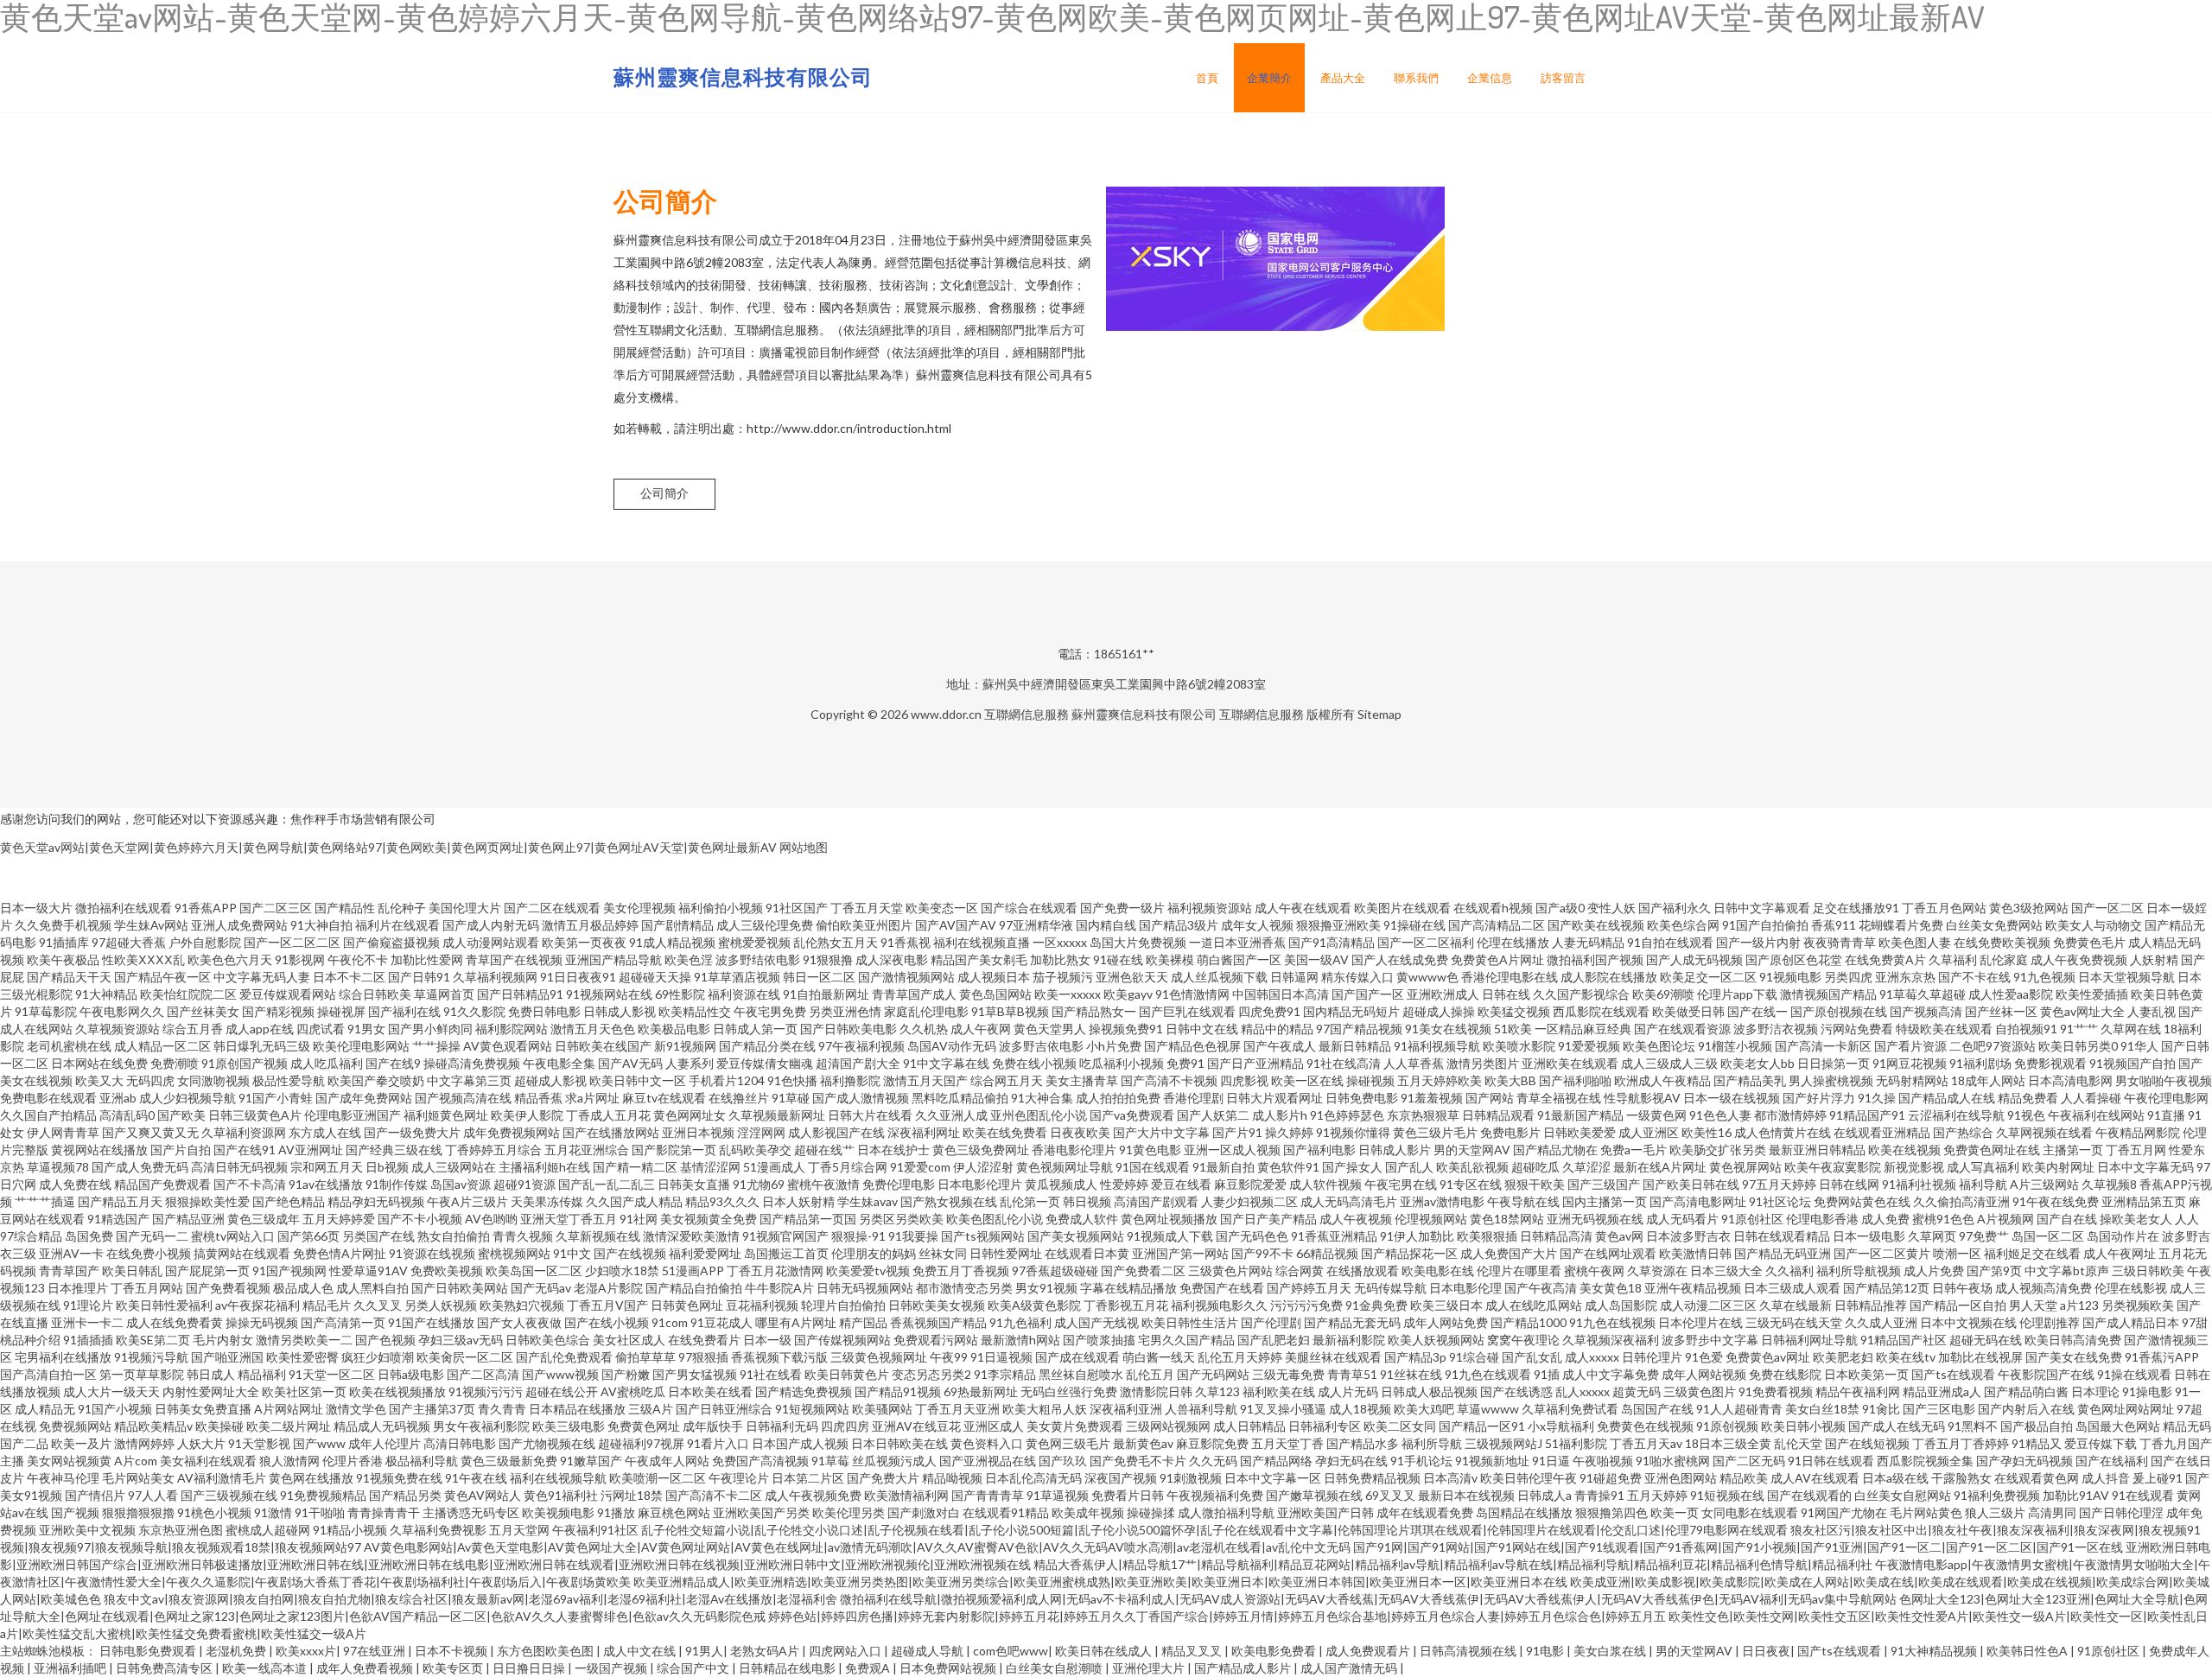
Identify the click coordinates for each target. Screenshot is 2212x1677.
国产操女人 (1352, 1167)
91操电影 (2147, 1391)
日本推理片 (78, 1288)
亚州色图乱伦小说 (1039, 1115)
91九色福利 (1020, 1322)
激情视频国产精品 (1828, 994)
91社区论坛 (1780, 1201)
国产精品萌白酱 (2026, 1391)
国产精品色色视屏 (1192, 1046)
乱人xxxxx (1583, 1391)
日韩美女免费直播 (203, 1409)
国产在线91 (245, 1150)
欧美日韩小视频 (1803, 1426)
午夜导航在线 (1523, 1201)
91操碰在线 (1414, 925)
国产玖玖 (1063, 1461)
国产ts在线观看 (1953, 1374)
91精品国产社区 (1904, 1340)
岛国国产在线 (1657, 1409)
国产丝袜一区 (2001, 1011)
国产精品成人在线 (1947, 1098)
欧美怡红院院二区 (188, 994)
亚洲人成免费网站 (239, 925)
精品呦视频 (952, 1478)
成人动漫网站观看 (491, 942)
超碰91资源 (524, 1184)
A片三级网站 (2044, 1184)
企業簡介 (1269, 78)
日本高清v (1450, 1478)
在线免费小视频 (149, 1253)
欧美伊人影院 (527, 1115)
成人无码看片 (1682, 1219)
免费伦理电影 (899, 1184)
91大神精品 (106, 994)
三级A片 (651, 1409)
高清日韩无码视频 (239, 1167)
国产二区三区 (276, 908)
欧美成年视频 (1088, 1512)
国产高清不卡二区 (714, 1495)
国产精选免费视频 (804, 1391)
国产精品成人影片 (1244, 1668)
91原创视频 (1727, 1426)
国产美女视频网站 (1076, 1236)
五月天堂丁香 (1287, 1443)
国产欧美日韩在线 (1691, 1184)
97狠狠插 (703, 1357)
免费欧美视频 (447, 1270)
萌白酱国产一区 (1239, 959)
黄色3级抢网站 (2029, 908)
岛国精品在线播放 (1524, 1512)
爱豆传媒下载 (2101, 1443)
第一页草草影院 (142, 1374)
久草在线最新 (1796, 1305)
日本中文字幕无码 (2145, 1167)
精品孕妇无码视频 (376, 1201)
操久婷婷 (1289, 1132)
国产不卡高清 (250, 1184)
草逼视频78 (58, 1167)
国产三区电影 (1939, 1409)
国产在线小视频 (607, 1322)
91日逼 (1551, 1461)
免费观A (869, 1668)
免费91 (1185, 1063)
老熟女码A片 (766, 1651)
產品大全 (1343, 78)
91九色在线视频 (1612, 1322)
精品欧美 (1744, 1478)
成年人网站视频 (1704, 1374)
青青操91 (1599, 1495)
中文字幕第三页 (469, 1080)
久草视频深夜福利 (1611, 1340)
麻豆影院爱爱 (1250, 1184)
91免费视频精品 (323, 1495)
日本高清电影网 (2070, 1080)
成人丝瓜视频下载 (1219, 977)
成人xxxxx (1592, 1357)
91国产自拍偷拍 (1765, 925)
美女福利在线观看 (208, 1461)
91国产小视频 (115, 1409)
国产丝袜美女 (203, 1011)
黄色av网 (1619, 1236)
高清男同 (2052, 1512)
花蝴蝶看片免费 (1901, 925)
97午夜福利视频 (861, 1046)
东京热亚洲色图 (181, 1530)
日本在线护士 (893, 1150)
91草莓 (830, 1461)
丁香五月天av (1646, 1443)
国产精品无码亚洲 (1783, 1253)
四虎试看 (321, 1029)
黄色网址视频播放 (1169, 1219)
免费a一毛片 (1634, 1150)
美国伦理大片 (465, 908)
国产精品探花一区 (1409, 1253)
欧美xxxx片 (306, 1651)
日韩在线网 (1849, 1184)
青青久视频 (523, 1236)
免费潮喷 (175, 1063)
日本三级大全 (1726, 1270)
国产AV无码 (630, 1063)
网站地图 (804, 847)
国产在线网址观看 (1608, 1253)
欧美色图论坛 (1659, 1046)
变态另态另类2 (931, 1374)
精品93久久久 (722, 1201)
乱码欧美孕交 (755, 1150)
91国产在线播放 (431, 1322)
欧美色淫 (689, 959)
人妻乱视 (2152, 1011)
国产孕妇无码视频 (2024, 1461)
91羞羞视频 (1432, 1098)
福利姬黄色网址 (446, 1115)
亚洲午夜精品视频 (1693, 1288)
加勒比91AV (2076, 1495)
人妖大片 (201, 1443)
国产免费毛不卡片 (1138, 1461)
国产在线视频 (630, 1253)
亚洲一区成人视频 (1232, 1150)
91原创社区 (1752, 1219)
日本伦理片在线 (1700, 1322)
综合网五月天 (1007, 1080)
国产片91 (1237, 1132)
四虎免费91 (1269, 1011)
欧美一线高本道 (266, 1668)
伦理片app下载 (1737, 994)
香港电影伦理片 (1074, 1150)
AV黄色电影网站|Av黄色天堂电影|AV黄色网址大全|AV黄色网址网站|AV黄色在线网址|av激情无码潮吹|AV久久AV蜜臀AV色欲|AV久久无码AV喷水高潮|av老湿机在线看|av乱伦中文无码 (857, 1547)
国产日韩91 (419, 977)
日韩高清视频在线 (1469, 1651)
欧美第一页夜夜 (584, 942)
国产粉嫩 (626, 1374)
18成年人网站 (1988, 1080)
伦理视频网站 (1431, 1219)
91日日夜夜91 (578, 977)
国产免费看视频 (228, 1288)
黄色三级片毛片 (1435, 1132)
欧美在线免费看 (1005, 1132)
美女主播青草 (1082, 1080)
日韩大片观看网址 (1274, 1098)
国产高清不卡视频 (1169, 1080)
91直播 (2166, 1115)
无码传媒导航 (1390, 1288)
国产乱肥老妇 (1274, 1340)
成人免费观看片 (1369, 1651)
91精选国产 (118, 1219)
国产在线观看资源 (1682, 1029)
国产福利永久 (1675, 908)
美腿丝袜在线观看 (1333, 1357)
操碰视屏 (341, 1011)
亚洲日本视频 (698, 1132)
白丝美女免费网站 (1994, 925)
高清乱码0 (127, 1115)
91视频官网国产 (785, 1236)
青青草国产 (69, 1270)
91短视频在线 (1727, 1495)
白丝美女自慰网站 (1903, 1495)
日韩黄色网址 (687, 1305)
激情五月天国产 (925, 1080)
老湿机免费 (237, 1651)
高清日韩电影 (460, 1443)
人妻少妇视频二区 (1249, 1201)
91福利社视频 (1919, 1184)
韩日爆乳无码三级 (262, 1046)
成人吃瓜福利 (327, 1063)
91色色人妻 (1720, 1115)
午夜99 (949, 1357)
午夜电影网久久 (122, 1011)
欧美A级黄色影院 (1034, 1305)
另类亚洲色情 (845, 1011)
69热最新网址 (981, 1391)
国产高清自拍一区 (48, 1374)
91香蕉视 (906, 942)
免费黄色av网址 (1768, 1357)
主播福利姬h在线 (544, 1167)
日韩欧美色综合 (548, 1340)
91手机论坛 (1421, 1461)
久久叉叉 (378, 1305)
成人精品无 (45, 1409)
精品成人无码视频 (382, 1426)
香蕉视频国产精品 (938, 1322)
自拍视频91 (2026, 1029)
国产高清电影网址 (1698, 1201)
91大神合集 (1042, 1098)
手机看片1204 (727, 1080)
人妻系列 (690, 1063)
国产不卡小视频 (420, 1219)
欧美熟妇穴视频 (522, 1305)
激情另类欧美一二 (304, 1340)
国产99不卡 (1262, 1253)
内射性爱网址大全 (211, 1391)
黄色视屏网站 (1745, 1167)
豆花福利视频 (762, 1305)
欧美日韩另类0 (2078, 1046)
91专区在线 (1471, 1184)
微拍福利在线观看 (124, 908)
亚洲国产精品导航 (613, 959)
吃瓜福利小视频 (1122, 1063)
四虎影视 (1244, 1080)
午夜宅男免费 (770, 1011)
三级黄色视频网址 (879, 1357)
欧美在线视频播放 (397, 1391)
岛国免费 (89, 1236)
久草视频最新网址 (777, 1115)
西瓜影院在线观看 (1601, 1011)
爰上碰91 (2158, 1478)
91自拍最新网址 (826, 994)
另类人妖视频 (441, 1305)
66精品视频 (1327, 1253)
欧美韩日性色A (2028, 1651)
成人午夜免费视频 (2079, 959)
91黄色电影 (1150, 1150)
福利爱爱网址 (705, 1253)
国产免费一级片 (1122, 908)
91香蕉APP (206, 908)
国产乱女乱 (1532, 1357)
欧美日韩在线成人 (1105, 1651)
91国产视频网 (289, 1270)
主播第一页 (2073, 1150)
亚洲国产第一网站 (1180, 1253)
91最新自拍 (1224, 1167)
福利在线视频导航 (558, 1478)
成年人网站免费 (1446, 1322)
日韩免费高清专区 (165, 1668)
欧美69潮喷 (1663, 994)
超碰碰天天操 (655, 977)
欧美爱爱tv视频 (868, 1270)
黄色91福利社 (561, 1495)
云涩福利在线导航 (1956, 1115)
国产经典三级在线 (394, 1150)
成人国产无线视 (1096, 1322)
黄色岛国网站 (995, 994)
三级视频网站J (1503, 1443)
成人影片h (1280, 1115)
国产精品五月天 (120, 1201)
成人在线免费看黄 (175, 1322)
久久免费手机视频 (63, 925)
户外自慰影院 (205, 942)
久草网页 (1932, 1236)
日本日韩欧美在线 (899, 1443)
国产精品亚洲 (188, 1219)
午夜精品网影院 (2138, 1132)
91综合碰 (1474, 1357)
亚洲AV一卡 (71, 1253)
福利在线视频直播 (982, 942)
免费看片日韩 (1128, 1495)
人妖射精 (2154, 959)
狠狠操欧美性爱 (207, 1201)
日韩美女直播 (694, 1184)
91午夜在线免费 (2056, 1201)
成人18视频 (1360, 1409)
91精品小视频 (350, 1530)
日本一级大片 (36, 908)
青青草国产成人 (914, 994)
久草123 (1217, 1391)
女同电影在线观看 (1750, 1512)
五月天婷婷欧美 (1440, 1080)
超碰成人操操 (1439, 1011)
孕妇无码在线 (1351, 1461)
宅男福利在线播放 (63, 1357)
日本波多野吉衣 (1688, 1236)
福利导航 (1983, 1184)
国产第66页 (308, 1236)
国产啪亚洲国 (227, 1357)
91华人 (2139, 1046)
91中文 (572, 1253)
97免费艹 (1984, 1236)
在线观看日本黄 (1087, 1253)
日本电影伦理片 (980, 1184)
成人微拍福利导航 (1226, 1512)
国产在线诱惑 (1516, 1391)
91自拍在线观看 (1670, 942)
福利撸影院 (850, 1080)
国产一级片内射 (1758, 942)
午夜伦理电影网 (2166, 1098)
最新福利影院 (1349, 1340)
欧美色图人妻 (1915, 942)
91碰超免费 (1611, 1478)
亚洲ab (118, 1098)
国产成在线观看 (1077, 1357)
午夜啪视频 (1603, 1461)
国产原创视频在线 (1839, 1011)
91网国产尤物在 (1844, 1512)
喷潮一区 (1957, 1253)
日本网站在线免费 (99, 1063)
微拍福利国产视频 (1595, 959)
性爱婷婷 (1124, 1184)
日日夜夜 (1766, 1651)
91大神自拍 (321, 925)
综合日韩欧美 (375, 994)
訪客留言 (1563, 78)
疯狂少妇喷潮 (378, 1357)
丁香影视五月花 (1126, 1305)
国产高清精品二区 (1497, 925)
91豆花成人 (721, 1322)
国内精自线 (1106, 925)
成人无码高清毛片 (1349, 1201)
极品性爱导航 (289, 1080)
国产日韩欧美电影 (849, 1029)
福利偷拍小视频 (721, 908)
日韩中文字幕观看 (1762, 908)
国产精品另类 (405, 1495)
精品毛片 (327, 1305)
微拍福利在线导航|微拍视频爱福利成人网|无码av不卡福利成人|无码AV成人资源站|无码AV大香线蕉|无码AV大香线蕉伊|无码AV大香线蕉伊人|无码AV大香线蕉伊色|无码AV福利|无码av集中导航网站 (1368, 1599)
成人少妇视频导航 (188, 1098)
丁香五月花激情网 (775, 1270)
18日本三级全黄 (1728, 1443)
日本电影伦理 (1465, 1288)
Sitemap (1379, 714)
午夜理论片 (739, 1478)
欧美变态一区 (942, 908)
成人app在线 (260, 1029)
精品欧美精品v (153, 1426)
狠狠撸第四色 (1611, 1512)
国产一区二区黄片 (1882, 1253)
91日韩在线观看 (1831, 1461)
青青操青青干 (384, 1512)
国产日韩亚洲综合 (724, 1409)
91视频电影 (1790, 977)
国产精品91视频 (898, 1391)
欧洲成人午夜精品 (1662, 1080)
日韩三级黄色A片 (255, 1115)
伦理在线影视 (2131, 1288)
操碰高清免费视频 (472, 1063)
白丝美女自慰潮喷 (1055, 1668)
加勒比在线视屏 (1980, 1357)
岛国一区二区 (2048, 1236)
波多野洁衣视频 (1776, 1029)
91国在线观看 (1153, 1167)
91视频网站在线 (609, 994)
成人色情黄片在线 (1783, 1132)
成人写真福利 (1983, 1167)
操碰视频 (1370, 1080)
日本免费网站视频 (949, 1668)
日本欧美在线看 (710, 1391)
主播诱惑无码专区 (471, 1512)
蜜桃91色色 (1943, 1219)
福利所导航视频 (1859, 1270)
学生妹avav (868, 1201)
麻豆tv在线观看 (664, 1098)
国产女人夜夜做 (519, 1322)
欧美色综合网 (1683, 925)
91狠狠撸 (828, 959)
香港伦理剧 (1193, 1098)
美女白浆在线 (1611, 1651)
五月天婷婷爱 (339, 1219)
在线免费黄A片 (1885, 959)
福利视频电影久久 (1219, 1305)
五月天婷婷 (1657, 1495)
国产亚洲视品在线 (988, 1461)
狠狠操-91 (858, 1236)
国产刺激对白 (924, 1512)
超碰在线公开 (562, 1391)
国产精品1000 (1529, 1322)
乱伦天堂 (1798, 1443)
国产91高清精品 (1332, 942)
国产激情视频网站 (906, 977)
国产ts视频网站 (983, 1236)
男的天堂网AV (1472, 1150)
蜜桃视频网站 (514, 1253)
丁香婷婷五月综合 (493, 1150)
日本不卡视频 (452, 1651)
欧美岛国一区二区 (534, 1270)
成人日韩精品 (1249, 1426)
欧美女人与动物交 (2094, 925)
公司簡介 (664, 493)
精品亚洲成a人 (1942, 1391)
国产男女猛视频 (695, 1374)
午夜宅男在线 (1401, 1184)
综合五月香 (193, 1029)
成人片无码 (1348, 1391)
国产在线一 (1758, 1011)
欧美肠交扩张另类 (1718, 1150)
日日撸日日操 (530, 1668)
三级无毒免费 (1288, 1374)
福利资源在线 (744, 994)
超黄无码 (1637, 1391)
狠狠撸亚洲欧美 (1338, 925)
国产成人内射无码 (491, 925)
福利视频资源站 (1210, 908)
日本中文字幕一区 (1273, 1478)
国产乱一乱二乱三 (607, 1184)
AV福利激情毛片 (222, 1478)
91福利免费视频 (1997, 1495)
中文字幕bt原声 (2067, 1270)
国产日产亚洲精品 (1255, 1063)
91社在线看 (771, 1374)
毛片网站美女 (138, 1478)
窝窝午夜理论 (1523, 1340)
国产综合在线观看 (1029, 908)
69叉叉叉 (1390, 1495)
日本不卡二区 (349, 977)
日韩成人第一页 (755, 1029)
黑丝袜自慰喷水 (1081, 1374)
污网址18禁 (632, 1495)
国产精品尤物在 (1555, 1150)
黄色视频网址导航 (1065, 1167)
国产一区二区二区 (292, 942)
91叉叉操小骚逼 (1283, 1409)
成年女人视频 (1257, 925)
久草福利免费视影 (438, 1530)
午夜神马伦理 (63, 1478)
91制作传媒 (397, 1184)
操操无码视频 (262, 1322)
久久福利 (1789, 1270)
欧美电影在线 (1438, 1270)
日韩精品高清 (1556, 1236)
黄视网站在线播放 (99, 1150)
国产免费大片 (883, 1478)
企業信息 (1490, 78)
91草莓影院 (46, 1011)
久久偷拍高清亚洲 (1961, 1201)
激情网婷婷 (144, 1443)
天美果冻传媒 (547, 1201)
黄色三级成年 (264, 1219)
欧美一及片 (81, 1443)
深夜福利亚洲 (1126, 1409)
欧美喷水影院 (1519, 1046)
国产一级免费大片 (412, 1132)
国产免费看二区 (1143, 1270)
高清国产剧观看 (1156, 1201)
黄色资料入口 (987, 1443)
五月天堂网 (519, 1530)
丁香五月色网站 (1944, 908)
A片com (136, 1461)
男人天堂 (2033, 1305)
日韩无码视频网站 (865, 1288)
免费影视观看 (2050, 1063)
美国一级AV (1316, 959)
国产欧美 (181, 1115)
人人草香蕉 (1414, 1063)
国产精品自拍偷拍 (694, 1288)
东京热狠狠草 (1423, 1115)
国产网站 (1490, 1098)
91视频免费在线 (399, 1478)
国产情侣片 (95, 1495)
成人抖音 (2106, 1478)
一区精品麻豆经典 (1583, 1029)
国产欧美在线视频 (1596, 925)
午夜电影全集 (559, 1063)
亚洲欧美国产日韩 (1325, 1512)
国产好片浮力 (1819, 1098)
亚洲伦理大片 (1150, 1668)
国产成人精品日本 (2131, 1322)
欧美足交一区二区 (1708, 977)
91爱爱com (920, 1167)
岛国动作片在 (2123, 1236)
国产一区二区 (2107, 908)
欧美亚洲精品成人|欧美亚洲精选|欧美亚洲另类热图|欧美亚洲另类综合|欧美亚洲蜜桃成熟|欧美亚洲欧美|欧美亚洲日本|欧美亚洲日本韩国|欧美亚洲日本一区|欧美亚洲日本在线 (1100, 1582)
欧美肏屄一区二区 (465, 1357)
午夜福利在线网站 (2096, 1115)
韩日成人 (211, 1374)
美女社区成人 (629, 1340)
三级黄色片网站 (1230, 1270)
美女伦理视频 (639, 908)
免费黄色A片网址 (1497, 959)
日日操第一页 (1834, 1063)
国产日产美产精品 (1268, 1219)
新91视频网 (685, 1046)
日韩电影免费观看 (149, 1651)
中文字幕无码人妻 (262, 977)
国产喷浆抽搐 (1099, 1340)
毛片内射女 (223, 1340)
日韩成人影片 (1395, 1150)
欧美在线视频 (1904, 1150)
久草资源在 (1657, 1270)
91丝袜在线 (1411, 1374)
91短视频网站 (812, 1409)
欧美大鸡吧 (1424, 1409)
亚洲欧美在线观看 (1570, 1063)
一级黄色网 (1656, 1115)
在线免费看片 (704, 1340)
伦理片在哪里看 (1519, 1270)
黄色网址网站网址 (2126, 1409)
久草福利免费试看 (1570, 1409)
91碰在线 (1118, 959)
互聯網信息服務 (1027, 714)
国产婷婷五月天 (1309, 1288)
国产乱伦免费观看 (564, 1357)
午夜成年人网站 (667, 1461)
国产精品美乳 (1750, 1080)
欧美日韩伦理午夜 (1529, 1478)
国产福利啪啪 (1575, 1080)
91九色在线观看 (1488, 1374)
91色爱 (1704, 1357)
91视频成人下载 (1170, 1236)
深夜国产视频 (1121, 1478)
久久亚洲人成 (951, 1115)
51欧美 (1513, 1029)
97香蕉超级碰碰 (1055, 1270)
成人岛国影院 (1621, 1305)
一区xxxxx (1060, 942)
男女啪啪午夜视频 (2164, 1080)
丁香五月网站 (147, 1288)
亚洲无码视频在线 (1595, 1219)
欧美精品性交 (695, 1011)
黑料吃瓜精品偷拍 (960, 1098)
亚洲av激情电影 (1442, 1201)
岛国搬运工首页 (786, 1253)
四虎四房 (845, 1426)
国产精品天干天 (69, 977)
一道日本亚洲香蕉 (1237, 942)
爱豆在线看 (1181, 1184)
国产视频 (75, 1512)
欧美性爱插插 (2092, 994)
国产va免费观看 (1132, 1115)
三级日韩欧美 (2148, 1270)
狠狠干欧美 (1535, 1184)
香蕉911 (1834, 925)
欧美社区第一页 (304, 1391)
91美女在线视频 (1448, 1029)
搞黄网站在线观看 (242, 1253)
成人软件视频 (1325, 1184)
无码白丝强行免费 (1069, 1391)
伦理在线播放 (1513, 942)
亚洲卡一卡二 (87, 1322)
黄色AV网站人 (483, 1495)
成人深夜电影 (892, 959)
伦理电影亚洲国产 (353, 1115)
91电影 (1546, 1651)
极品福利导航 (422, 1461)
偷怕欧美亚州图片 (864, 925)
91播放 (616, 1512)
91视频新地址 (1492, 1461)
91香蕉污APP (2162, 1357)
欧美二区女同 (1400, 1426)
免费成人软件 (1082, 1219)
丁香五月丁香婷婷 (1961, 1443)
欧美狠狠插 (1487, 1236)
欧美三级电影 (569, 1426)
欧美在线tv (1906, 1357)
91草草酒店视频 (737, 977)
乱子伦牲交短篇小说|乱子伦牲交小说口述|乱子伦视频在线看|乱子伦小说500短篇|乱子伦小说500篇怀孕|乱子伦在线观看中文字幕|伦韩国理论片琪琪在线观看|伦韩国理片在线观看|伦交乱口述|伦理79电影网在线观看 (1214, 1530)
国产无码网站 (1213, 1374)
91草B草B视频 (1010, 1011)
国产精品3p (1415, 1357)
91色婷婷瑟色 (1347, 1115)
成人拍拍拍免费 (1118, 1098)
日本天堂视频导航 (2126, 977)
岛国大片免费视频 (1138, 942)
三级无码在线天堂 (1794, 1322)
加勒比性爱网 (427, 959)
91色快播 (792, 1080)
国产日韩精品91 (520, 994)
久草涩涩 (1586, 1167)
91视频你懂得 (1353, 1132)
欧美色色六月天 (230, 959)
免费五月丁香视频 (961, 1270)
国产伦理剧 (1271, 1322)
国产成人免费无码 (140, 1167)
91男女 (366, 1029)
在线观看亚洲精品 (1882, 1132)
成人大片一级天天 (111, 1391)
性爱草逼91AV (369, 1270)
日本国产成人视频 (800, 1443)
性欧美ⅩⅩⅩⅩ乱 (143, 959)
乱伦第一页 (1030, 1201)
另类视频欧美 (2138, 1305)
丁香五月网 (2136, 1150)
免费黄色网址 (644, 1426)
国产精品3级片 (1179, 925)
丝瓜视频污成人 (894, 1461)
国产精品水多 (1363, 1443)
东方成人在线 (325, 1132)
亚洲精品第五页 (2144, 1201)
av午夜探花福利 (257, 1305)
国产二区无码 (1749, 1461)
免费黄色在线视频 (1645, 1426)
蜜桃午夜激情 (823, 1184)
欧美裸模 (1170, 959)
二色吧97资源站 (1993, 1046)
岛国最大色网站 (2118, 1426)
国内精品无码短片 (1351, 1011)
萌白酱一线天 (1159, 1357)
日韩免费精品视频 (1372, 1478)
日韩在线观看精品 (1782, 1236)
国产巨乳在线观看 (1187, 1011)
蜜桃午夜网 (1594, 1270)
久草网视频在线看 (2044, 1132)
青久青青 (502, 1409)
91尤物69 (759, 1184)
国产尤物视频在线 (547, 1443)
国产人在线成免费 (1400, 959)
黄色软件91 (1288, 1167)
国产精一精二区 (635, 1167)
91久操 (1877, 1098)
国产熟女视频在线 (949, 1201)
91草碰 (791, 1098)
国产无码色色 (1252, 1236)
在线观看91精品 (1006, 1512)
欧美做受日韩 (1688, 1011)
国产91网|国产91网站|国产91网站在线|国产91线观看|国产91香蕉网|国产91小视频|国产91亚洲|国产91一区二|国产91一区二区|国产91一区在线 (1738, 1547)
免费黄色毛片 (2089, 942)
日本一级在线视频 (1732, 1098)
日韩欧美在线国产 (603, 1046)
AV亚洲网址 (311, 1150)
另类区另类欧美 (901, 1219)
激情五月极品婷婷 (590, 925)
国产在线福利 (2112, 1461)
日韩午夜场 (1962, 1288)
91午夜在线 (476, 1478)
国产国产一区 (1368, 994)
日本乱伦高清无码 (1033, 1478)
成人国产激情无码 (1350, 1668)
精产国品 (863, 1322)
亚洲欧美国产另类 (761, 1512)
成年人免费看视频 (366, 1668)
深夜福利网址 (924, 1132)
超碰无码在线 (1986, 1340)
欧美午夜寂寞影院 (1833, 1167)
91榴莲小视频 (1735, 1046)
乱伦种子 (402, 908)
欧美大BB (1510, 1080)
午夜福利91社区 (595, 1530)
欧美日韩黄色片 (847, 1374)
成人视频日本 (994, 977)
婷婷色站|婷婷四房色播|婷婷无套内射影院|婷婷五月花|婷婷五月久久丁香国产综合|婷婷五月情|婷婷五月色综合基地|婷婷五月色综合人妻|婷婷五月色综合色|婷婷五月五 (1217, 1616)
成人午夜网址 (2120, 1253)
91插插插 (88, 1340)
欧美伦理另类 (849, 1512)
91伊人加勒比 (1417, 1236)
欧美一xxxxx (1068, 994)
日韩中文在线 (1202, 1029)
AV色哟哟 (491, 1219)
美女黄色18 (1611, 1288)
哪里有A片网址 (796, 1322)
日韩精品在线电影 (788, 1668)
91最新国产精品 (1580, 1115)
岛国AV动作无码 (952, 1046)
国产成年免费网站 (364, 1098)
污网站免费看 (1857, 1029)
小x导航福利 (1561, 1426)
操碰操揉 (1151, 1512)
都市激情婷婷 (1790, 1115)
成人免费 (1885, 1219)
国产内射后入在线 (2026, 1409)
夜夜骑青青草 (1840, 942)
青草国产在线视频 (514, 959)
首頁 (1207, 78)
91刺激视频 (1191, 1478)
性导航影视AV (1642, 1098)
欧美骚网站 (882, 1409)
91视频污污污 (486, 1391)
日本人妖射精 (798, 1201)
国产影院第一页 (674, 1150)
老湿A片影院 (608, 1288)
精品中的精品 (1277, 1029)
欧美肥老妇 (1843, 1357)
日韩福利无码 (782, 1426)
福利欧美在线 (1279, 1391)
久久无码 (1213, 1461)
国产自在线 (2067, 1219)
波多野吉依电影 (1041, 1046)
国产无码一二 (152, 1236)
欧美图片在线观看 (1402, 908)
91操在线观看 (2134, 1374)
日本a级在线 (1895, 1478)
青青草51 (1352, 1374)
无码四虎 (150, 1080)
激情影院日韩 (1156, 1391)
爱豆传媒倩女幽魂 (765, 1063)
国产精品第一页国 (808, 1219)
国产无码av (541, 1288)
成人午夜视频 (1356, 1219)
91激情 (273, 1512)
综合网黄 (1300, 1270)
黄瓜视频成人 (1061, 1184)
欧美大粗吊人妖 (1045, 1409)
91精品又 (2037, 1443)
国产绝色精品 (289, 1201)
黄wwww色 (1427, 977)
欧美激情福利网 (906, 1495)
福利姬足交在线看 (2032, 1253)
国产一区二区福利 (1426, 942)
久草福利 (1953, 959)
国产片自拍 (181, 1150)
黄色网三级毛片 (1068, 1443)
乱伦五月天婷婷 (1240, 1357)
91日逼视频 (1001, 1357)
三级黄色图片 (1700, 1391)
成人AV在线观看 (1815, 1478)
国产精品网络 (1276, 1461)
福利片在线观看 (397, 925)
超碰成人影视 (550, 1080)
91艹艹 (2079, 1029)
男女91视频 (1046, 1288)
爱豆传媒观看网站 (288, 994)
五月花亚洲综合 (587, 1150)
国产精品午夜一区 (162, 977)
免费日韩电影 (544, 1011)
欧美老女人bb (1758, 1063)
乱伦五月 (1150, 1374)
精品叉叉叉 (1193, 1651)
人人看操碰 (2091, 1098)
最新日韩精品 (1355, 1046)
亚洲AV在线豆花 (916, 1426)
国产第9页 (1994, 1270)
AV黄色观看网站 (508, 1046)
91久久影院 (474, 1011)
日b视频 (387, 1167)
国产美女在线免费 (2074, 1357)
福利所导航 (1432, 1443)
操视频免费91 (1126, 1029)
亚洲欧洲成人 (1443, 994)
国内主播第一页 (1605, 1201)
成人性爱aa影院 (2011, 994)
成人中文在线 (641, 1651)
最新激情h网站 (1020, 1340)
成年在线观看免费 (1425, 1512)
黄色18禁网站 (1507, 1219)
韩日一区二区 (819, 977)
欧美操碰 (219, 1426)
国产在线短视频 (1867, 1443)
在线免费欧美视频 (2002, 942)
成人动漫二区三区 (1708, 1305)
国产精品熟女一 (1094, 1011)
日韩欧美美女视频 (937, 1305)
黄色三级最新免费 (509, 1461)
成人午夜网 (981, 1029)
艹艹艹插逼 (45, 1201)
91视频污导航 (151, 1357)
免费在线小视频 (1034, 1063)
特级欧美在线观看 (1944, 1029)
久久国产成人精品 (634, 1201)
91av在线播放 (326, 1184)
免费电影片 (1510, 1132)
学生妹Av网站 (151, 925)
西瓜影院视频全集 (1925, 1461)
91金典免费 (1376, 1305)
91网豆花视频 (1910, 1063)
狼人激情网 (289, 1461)
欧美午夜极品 (63, 959)
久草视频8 (2109, 1184)
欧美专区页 (454, 1668)
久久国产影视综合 (1581, 994)
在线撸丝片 (739, 1098)
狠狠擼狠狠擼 (138, 1512)
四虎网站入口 (846, 1651)
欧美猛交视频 (1514, 1011)
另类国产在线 (378, 1236)
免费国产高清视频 (760, 1461)
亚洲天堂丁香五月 (569, 1219)
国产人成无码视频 (1694, 959)
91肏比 (1881, 1409)
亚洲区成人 (994, 1426)
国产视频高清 (1926, 1011)
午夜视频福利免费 (1215, 1495)
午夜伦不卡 (358, 959)
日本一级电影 (1869, 1236)
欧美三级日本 (1446, 1305)
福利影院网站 (512, 1029)
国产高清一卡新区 (1823, 1046)
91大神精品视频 (1935, 1651)
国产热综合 (1963, 1132)
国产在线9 (393, 1063)
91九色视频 (2044, 977)
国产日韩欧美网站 (460, 1288)
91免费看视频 (1776, 1391)
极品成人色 (303, 1288)
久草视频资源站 (118, 1029)
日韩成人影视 (620, 1011)
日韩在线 (1506, 994)
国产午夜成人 (1280, 1046)
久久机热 (924, 1029)
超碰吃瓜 (1535, 1167)
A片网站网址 (289, 1409)
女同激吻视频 (213, 1080)
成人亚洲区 (1649, 1132)
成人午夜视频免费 (813, 1495)
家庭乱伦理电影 (926, 1011)
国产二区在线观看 (552, 908)
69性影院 (680, 994)
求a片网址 (592, 1098)
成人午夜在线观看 (1303, 908)
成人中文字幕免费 (1611, 1374)
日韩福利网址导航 (1809, 1340)
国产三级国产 (1604, 1184)
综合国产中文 (694, 1668)
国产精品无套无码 (1352, 1322)
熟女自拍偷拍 (454, 1236)
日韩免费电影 (1362, 1098)
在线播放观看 (1363, 1270)
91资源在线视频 (432, 1253)
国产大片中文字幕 (1161, 1132)
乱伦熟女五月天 (836, 942)
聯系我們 (1416, 78)
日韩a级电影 (411, 1374)
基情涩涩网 (710, 1167)
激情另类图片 (1483, 1063)
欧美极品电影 (674, 1029)
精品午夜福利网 (1858, 1391)
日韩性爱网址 (1006, 1253)
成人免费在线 (75, 1184)
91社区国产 (797, 908)
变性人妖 (1611, 908)
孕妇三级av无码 (461, 1340)
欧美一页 (1675, 1512)
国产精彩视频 (278, 1011)
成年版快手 (713, 1426)
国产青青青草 (988, 1495)
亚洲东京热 (1905, 977)
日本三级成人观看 (1792, 1288)
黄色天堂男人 (1050, 1029)
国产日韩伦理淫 (2121, 1512)
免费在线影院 (1785, 1374)
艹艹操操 (436, 1046)
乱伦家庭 (2004, 959)
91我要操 (913, 1236)
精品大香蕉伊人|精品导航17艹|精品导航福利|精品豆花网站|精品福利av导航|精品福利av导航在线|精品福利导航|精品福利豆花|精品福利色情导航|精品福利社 (1453, 1564)
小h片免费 (1114, 1046)
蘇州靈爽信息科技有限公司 (743, 76)
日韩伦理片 (1652, 1357)
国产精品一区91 (1482, 1426)
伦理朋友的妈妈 (874, 1253)
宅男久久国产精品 (1186, 1340)
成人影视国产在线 (836, 1132)
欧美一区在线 (1307, 1080)
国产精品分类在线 (767, 1046)
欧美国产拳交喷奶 (376, 1080)
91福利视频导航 (1437, 1046)
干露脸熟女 (1961, 1478)
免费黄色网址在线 (1992, 1150)
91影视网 (300, 959)
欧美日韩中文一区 (638, 1080)
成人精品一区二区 (162, 1046)
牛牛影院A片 (779, 1288)
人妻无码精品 (1588, 942)
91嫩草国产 (591, 1461)
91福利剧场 (1980, 1063)
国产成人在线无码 (1897, 1426)
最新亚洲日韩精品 (1817, 1150)
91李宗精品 (1005, 1374)
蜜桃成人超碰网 (268, 1530)
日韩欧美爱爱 (1580, 1132)
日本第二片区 (808, 1478)
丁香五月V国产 (607, 1305)
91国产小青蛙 (276, 1098)
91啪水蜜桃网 (1673, 1461)
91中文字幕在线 (946, 1063)
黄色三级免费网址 (981, 1150)
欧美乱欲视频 (1472, 1167)
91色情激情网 (1192, 994)
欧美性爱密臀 (302, 1357)
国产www (319, 1443)
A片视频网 (2005, 1219)
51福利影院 (1576, 1443)
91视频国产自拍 (2133, 1063)
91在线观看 (2143, 1495)
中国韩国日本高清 (1281, 994)
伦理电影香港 (1822, 1219)
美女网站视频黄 (69, 1461)
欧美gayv (1128, 994)
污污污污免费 (1306, 1305)
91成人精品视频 (672, 942)
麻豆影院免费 (1212, 1443)
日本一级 (767, 1340)
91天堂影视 (259, 1443)
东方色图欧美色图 (547, 1651)
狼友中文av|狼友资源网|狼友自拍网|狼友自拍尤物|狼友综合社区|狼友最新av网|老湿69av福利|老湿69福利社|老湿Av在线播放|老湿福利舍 (470, 1599)
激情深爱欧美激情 (691, 1236)
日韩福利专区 (1325, 1426)
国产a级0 (1560, 908)
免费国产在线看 (1222, 1288)
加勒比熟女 (1060, 959)
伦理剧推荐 (2050, 1322)
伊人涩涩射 (983, 1167)
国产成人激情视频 (861, 1098)
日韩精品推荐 (1871, 1305)
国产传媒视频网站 (842, 1340)
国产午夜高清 (1541, 1288)
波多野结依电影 (758, 959)
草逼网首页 (444, 994)
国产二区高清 (483, 1374)
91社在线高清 (1344, 1063)
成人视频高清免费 (2044, 1288)
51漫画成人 (774, 1167)
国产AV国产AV (956, 925)
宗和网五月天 (327, 1167)
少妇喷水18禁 (622, 1270)
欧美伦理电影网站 (361, 1046)
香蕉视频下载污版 (779, 1357)
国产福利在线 (404, 1011)
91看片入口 (718, 1443)
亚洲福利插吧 (71, 1668)
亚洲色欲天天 (1132, 977)
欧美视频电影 (558, 1512)
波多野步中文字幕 (1710, 1340)
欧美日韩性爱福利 (164, 1305)
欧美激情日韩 (1695, 1253)
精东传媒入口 (1357, 977)
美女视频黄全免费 (709, 1219)
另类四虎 (1848, 977)
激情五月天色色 (593, 1029)
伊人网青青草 (63, 1132)
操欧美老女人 (2136, 1219)
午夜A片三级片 (467, 1201)
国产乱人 (1409, 1167)
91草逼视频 (1058, 1495)
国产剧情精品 (677, 925)
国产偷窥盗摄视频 (391, 942)
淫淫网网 (761, 1132)
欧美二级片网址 (289, 1426)
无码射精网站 (1912, 1080)
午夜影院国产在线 (2046, 1374)
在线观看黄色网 (2037, 1478)
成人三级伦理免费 (765, 925)
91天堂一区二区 (332, 1374)
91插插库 (64, 942)
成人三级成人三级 (1669, 1063)
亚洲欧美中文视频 (87, 1530)
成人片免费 (1934, 1270)
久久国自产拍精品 (48, 1115)
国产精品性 (345, 908)
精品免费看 (2028, 1098)
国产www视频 (560, 1374)
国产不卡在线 (1974, 977)
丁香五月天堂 (867, 908)
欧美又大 (99, 1080)
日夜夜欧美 (1080, 1132)
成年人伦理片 (385, 1443)
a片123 (2079, 1305)
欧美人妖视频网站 (1436, 1340)
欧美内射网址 (2058, 1167)
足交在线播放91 (1856, 908)
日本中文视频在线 (1968, 1322)
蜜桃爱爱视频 (754, 942)
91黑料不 (1973, 1426)
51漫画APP (693, 1270)
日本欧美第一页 (1866, 1374)
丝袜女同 (943, 1253)
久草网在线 (2131, 1029)
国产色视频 (385, 1340)
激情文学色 (356, 1409)
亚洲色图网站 (1681, 1478)
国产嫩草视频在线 (1314, 1495)
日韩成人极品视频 (1429, 1391)
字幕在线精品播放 (1128, 1288)
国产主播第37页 (432, 1409)
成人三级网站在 (454, 1167)
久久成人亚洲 (1881, 1322)
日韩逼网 (1294, 977)
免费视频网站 (75, 1426)
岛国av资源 (461, 1184)
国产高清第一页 (343, 1322)
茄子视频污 (1063, 977)
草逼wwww (1488, 1409)
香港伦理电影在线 (1510, 977)
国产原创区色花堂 (1794, 959)
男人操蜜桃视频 (1831, 1080)
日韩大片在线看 (870, 1115)
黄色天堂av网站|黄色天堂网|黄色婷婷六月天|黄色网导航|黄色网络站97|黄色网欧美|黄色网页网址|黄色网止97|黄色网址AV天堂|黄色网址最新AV (388, 847)
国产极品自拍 (2037, 1426)
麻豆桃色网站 (674, 1512)
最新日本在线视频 (1466, 1495)
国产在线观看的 (1809, 1495)
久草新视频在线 (598, 1236)
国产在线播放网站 (611, 1132)
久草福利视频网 (495, 977)
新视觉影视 (1914, 1167)
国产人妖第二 (1213, 1115)
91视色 (2026, 1115)
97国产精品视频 (1359, 1029)
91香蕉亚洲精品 (1334, 1236)
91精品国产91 (1867, 1115)
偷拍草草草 (645, 1357)
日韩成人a (1545, 1495)
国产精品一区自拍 (1958, 1305)
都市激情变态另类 (964, 1288)
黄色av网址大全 (2082, 1011)
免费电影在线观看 (48, 1098)
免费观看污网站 (936, 1340)
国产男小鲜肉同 (430, 1029)
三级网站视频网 (1168, 1426)
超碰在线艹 (824, 1150)
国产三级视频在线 (229, 1495)
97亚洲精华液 (1036, 925)
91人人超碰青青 (1739, 1409)
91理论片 (88, 1305)
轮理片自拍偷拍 (843, 1305)
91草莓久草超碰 (1923, 994)
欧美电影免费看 (1275, 1651)
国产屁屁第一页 (207, 1270)
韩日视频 (1087, 1201)
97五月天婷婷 (1779, 1184)
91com (670, 1322)
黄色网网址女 (690, 1115)
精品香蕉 (538, 1098)
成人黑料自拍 (372, 1288)
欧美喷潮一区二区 (658, 1478)
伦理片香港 (353, 1461)
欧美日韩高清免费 (2073, 1340)
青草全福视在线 (1559, 1098)
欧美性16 (1707, 1132)
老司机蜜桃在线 (69, 1046)
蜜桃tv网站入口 (233, 1236)
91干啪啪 (320, 1512)
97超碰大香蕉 (129, 942)
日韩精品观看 (1498, 1115)
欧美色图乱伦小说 (995, 1219)
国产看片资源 (1910, 1046)
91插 (1547, 1374)
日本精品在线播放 (577, 1409)
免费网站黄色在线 (1862, 1201)
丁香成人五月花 (608, 1115)
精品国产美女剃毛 (979, 959)
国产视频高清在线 (463, 1098)
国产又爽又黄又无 (150, 1132)
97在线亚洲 (375, 1651)
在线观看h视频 (1493, 908)
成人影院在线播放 (1609, 977)
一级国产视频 (612, 1668)
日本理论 (2095, 1391)
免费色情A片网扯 (340, 1253)
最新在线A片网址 (1660, 1167)
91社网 (639, 1219)
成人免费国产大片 (1509, 1253)
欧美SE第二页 (153, 1340)
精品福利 (262, 1374)
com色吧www (1011, 1651)
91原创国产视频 (245, 1063)
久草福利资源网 (244, 1132)
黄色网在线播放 (311, 1478)
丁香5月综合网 (848, 1167)
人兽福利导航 (1201, 1409)
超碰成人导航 (928, 1651)
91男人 (704, 1651)
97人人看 (153, 1495)
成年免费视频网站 (512, 1132)
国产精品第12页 (1886, 1288)
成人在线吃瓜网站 (1534, 1305)
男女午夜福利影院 (481, 1426)
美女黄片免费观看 (1075, 1426)
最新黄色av (1143, 1443)
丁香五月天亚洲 (957, 1409)
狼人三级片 (1995, 1512)
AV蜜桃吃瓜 (633, 1391)
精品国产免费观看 (162, 1184)
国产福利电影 (1319, 1150)
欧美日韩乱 (132, 1270)
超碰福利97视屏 (641, 1443)
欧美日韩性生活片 (1190, 1322)
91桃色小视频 (214, 1512)
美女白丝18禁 (1822, 1409)
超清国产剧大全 (858, 1063)
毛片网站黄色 (1926, 1512)
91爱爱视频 (1589, 1046)
